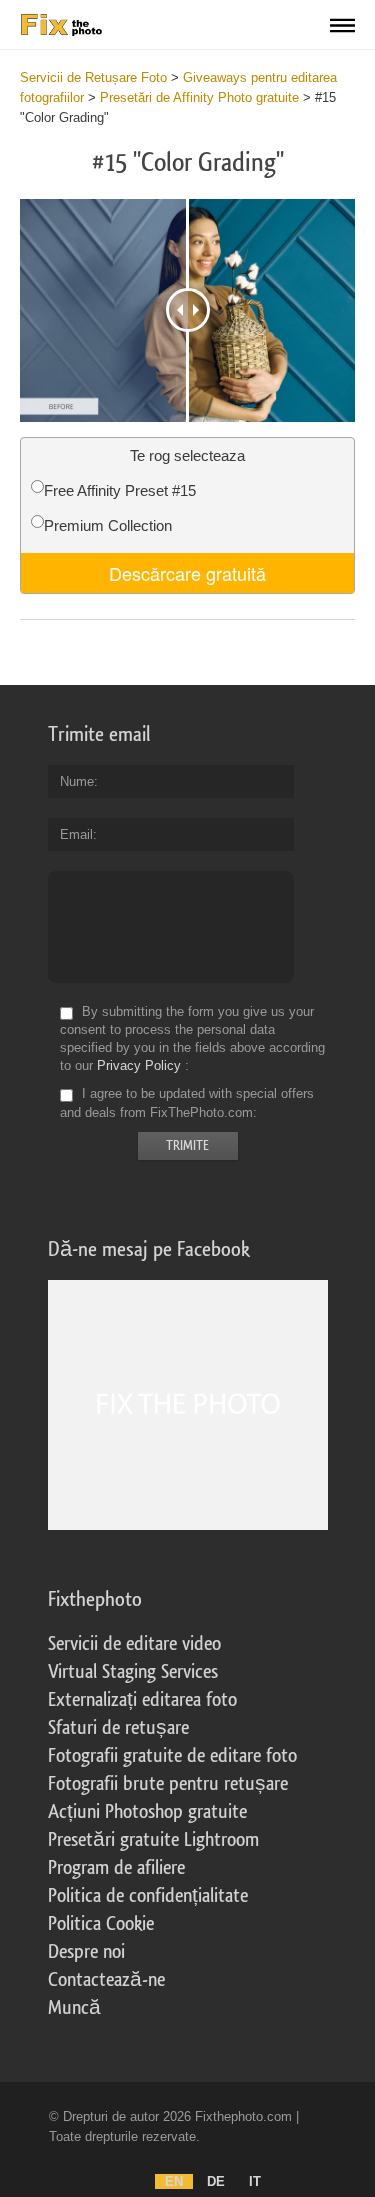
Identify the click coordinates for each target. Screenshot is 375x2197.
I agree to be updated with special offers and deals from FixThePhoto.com (187, 1103)
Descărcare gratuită (187, 573)
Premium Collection (108, 525)
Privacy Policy (139, 1065)
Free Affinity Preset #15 (120, 490)
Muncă (74, 2008)
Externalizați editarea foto (142, 1700)
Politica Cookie (101, 1924)
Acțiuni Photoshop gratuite (147, 1812)
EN (174, 2181)
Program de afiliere (116, 1868)
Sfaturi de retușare (118, 1728)
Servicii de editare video (134, 1644)
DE (216, 2181)
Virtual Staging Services (133, 1672)
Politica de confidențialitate (148, 1896)
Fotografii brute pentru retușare (168, 1784)
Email (76, 834)
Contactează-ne (106, 1980)
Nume (77, 781)
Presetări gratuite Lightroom (153, 1840)
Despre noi (86, 1952)
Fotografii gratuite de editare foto (172, 1756)
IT (255, 2181)
